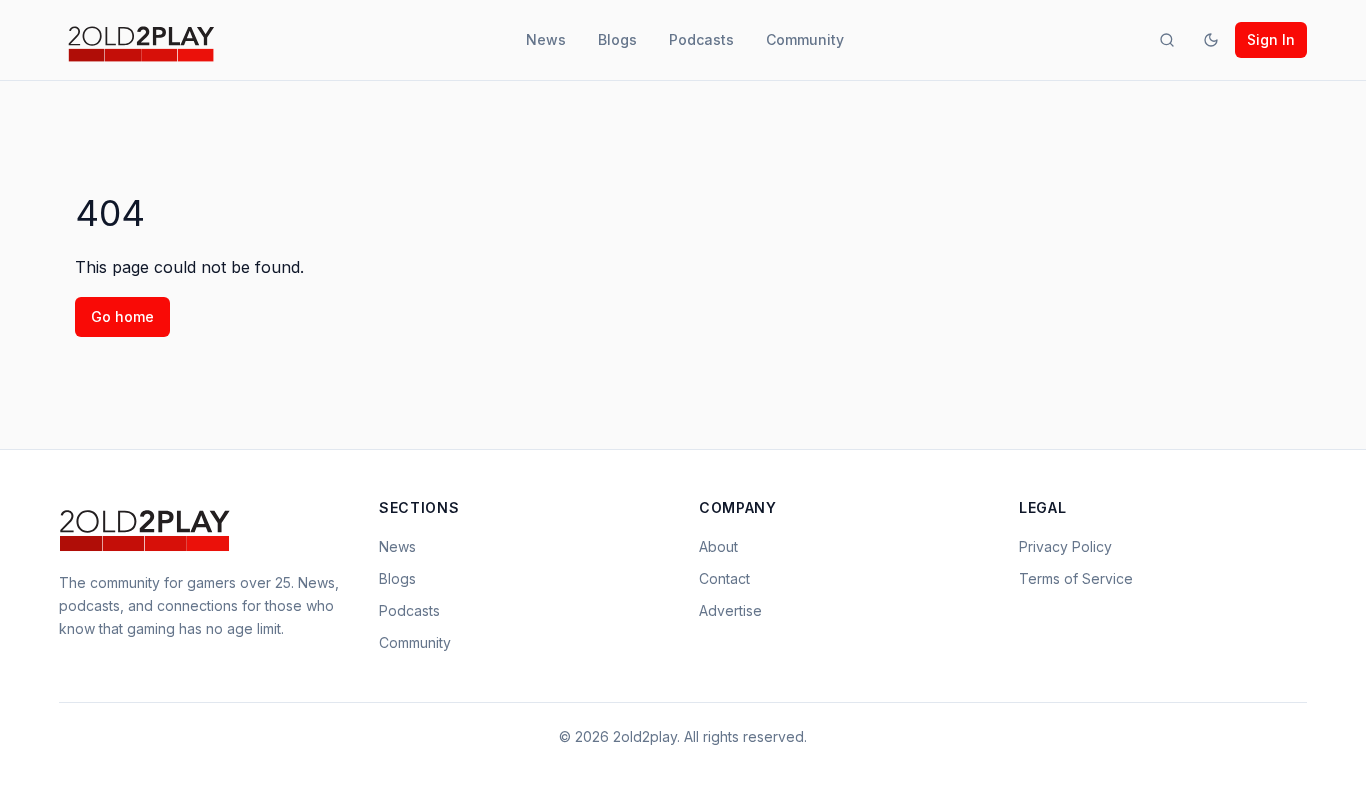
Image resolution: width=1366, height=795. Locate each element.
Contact (724, 578)
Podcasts (701, 39)
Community (805, 39)
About (718, 546)
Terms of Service (1076, 578)
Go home (122, 316)
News (546, 39)
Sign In (1271, 39)
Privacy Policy (1065, 546)
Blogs (617, 39)
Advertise (730, 610)
